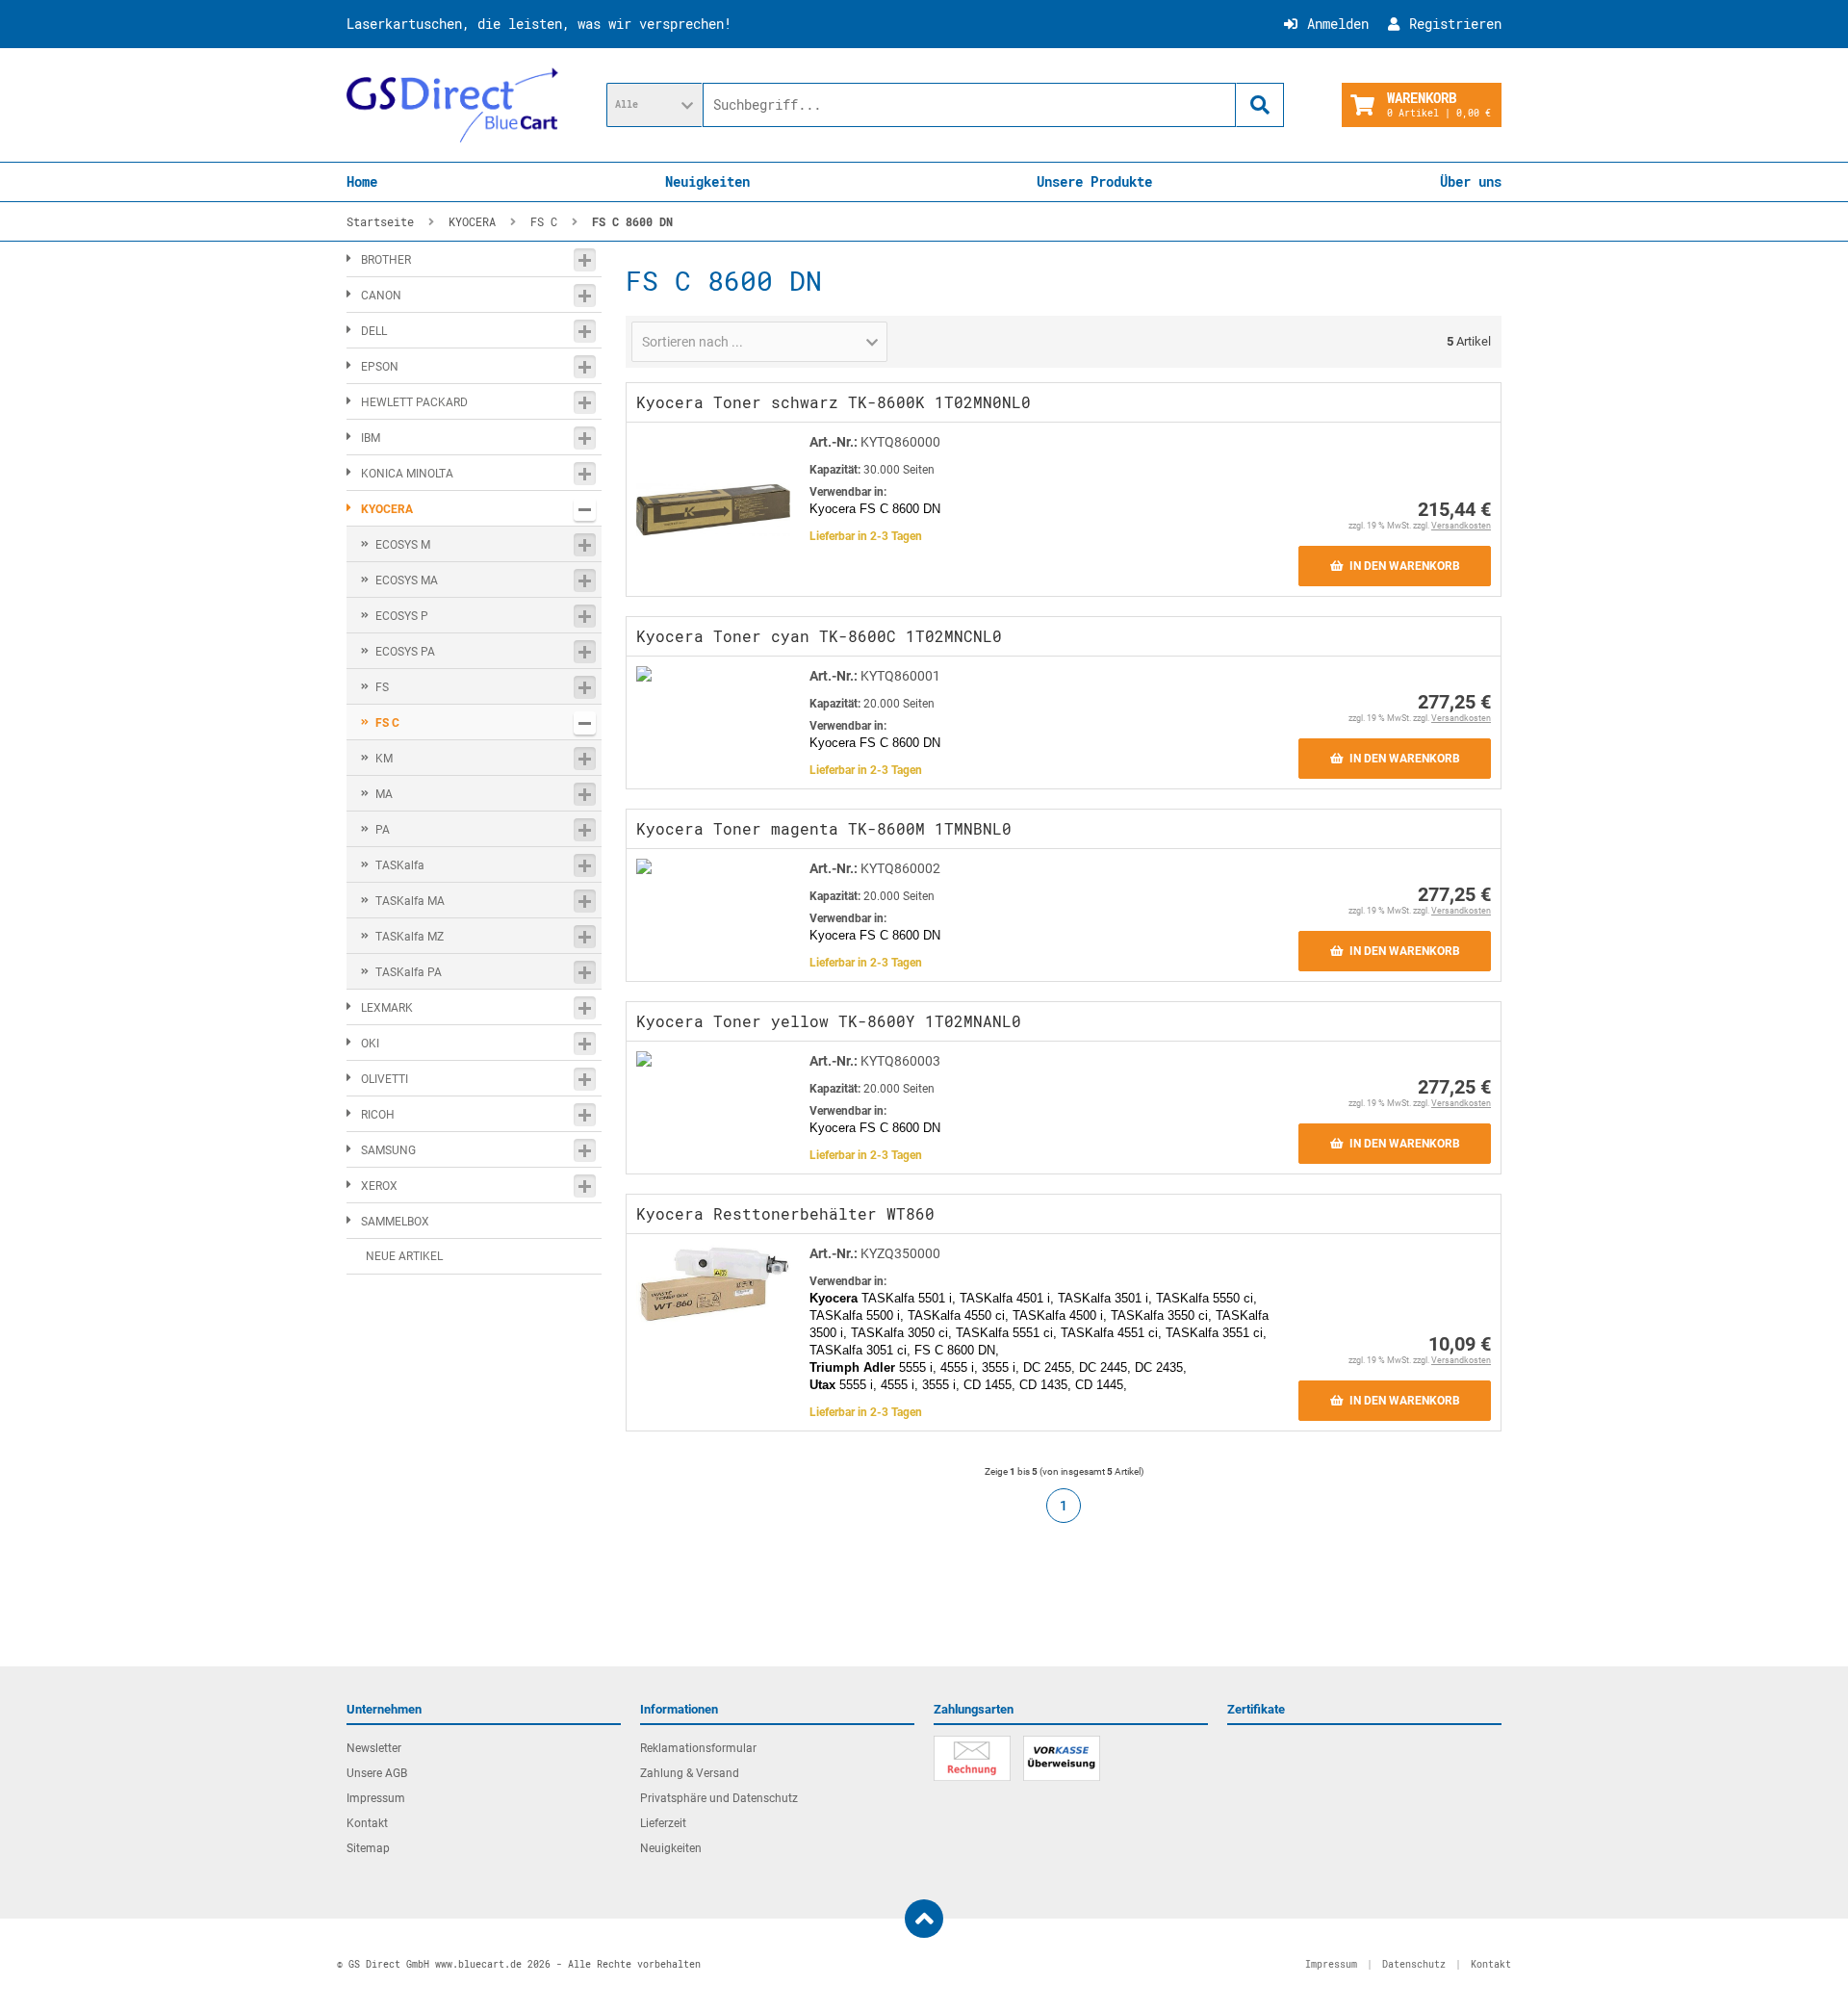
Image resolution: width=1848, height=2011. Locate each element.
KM (384, 759)
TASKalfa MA (410, 901)
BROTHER (386, 260)
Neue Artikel (404, 1256)
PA (383, 830)
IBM (371, 438)
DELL (374, 331)
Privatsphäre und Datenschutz (719, 1798)
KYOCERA (387, 509)
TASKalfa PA (409, 972)
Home (362, 181)
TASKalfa (400, 865)
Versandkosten (1461, 526)
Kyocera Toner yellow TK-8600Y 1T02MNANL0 (829, 1021)
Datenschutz (1414, 1964)
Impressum (376, 1798)
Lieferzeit (663, 1823)
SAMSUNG (388, 1150)
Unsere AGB (377, 1773)
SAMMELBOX (395, 1222)
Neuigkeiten (707, 181)
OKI (370, 1044)
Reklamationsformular (698, 1748)
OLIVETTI (385, 1079)
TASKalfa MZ (410, 937)
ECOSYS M (403, 545)
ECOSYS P (402, 616)
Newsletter (374, 1748)
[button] (654, 105)
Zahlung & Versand (690, 1773)
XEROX (379, 1186)
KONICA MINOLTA (407, 474)
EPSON (380, 367)
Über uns (1471, 181)
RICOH (378, 1115)
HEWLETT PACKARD (414, 402)
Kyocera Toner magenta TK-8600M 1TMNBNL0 (824, 828)
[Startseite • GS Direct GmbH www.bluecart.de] (452, 105)
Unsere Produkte (1094, 181)
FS (382, 687)
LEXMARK (387, 1008)
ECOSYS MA (407, 580)
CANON (381, 296)
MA (384, 794)
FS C (387, 723)
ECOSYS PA (405, 652)
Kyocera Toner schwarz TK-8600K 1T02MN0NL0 (834, 402)
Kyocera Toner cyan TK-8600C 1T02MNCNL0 (819, 636)
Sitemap (368, 1848)
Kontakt (367, 1823)
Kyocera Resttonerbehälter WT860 (785, 1213)
